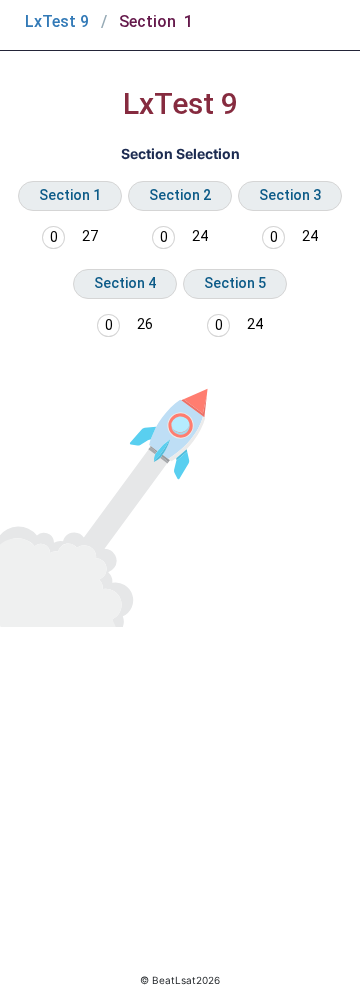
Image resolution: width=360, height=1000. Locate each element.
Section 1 (70, 195)
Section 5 (235, 283)
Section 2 (180, 195)
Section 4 (125, 283)
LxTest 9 (57, 21)
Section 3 (290, 195)
